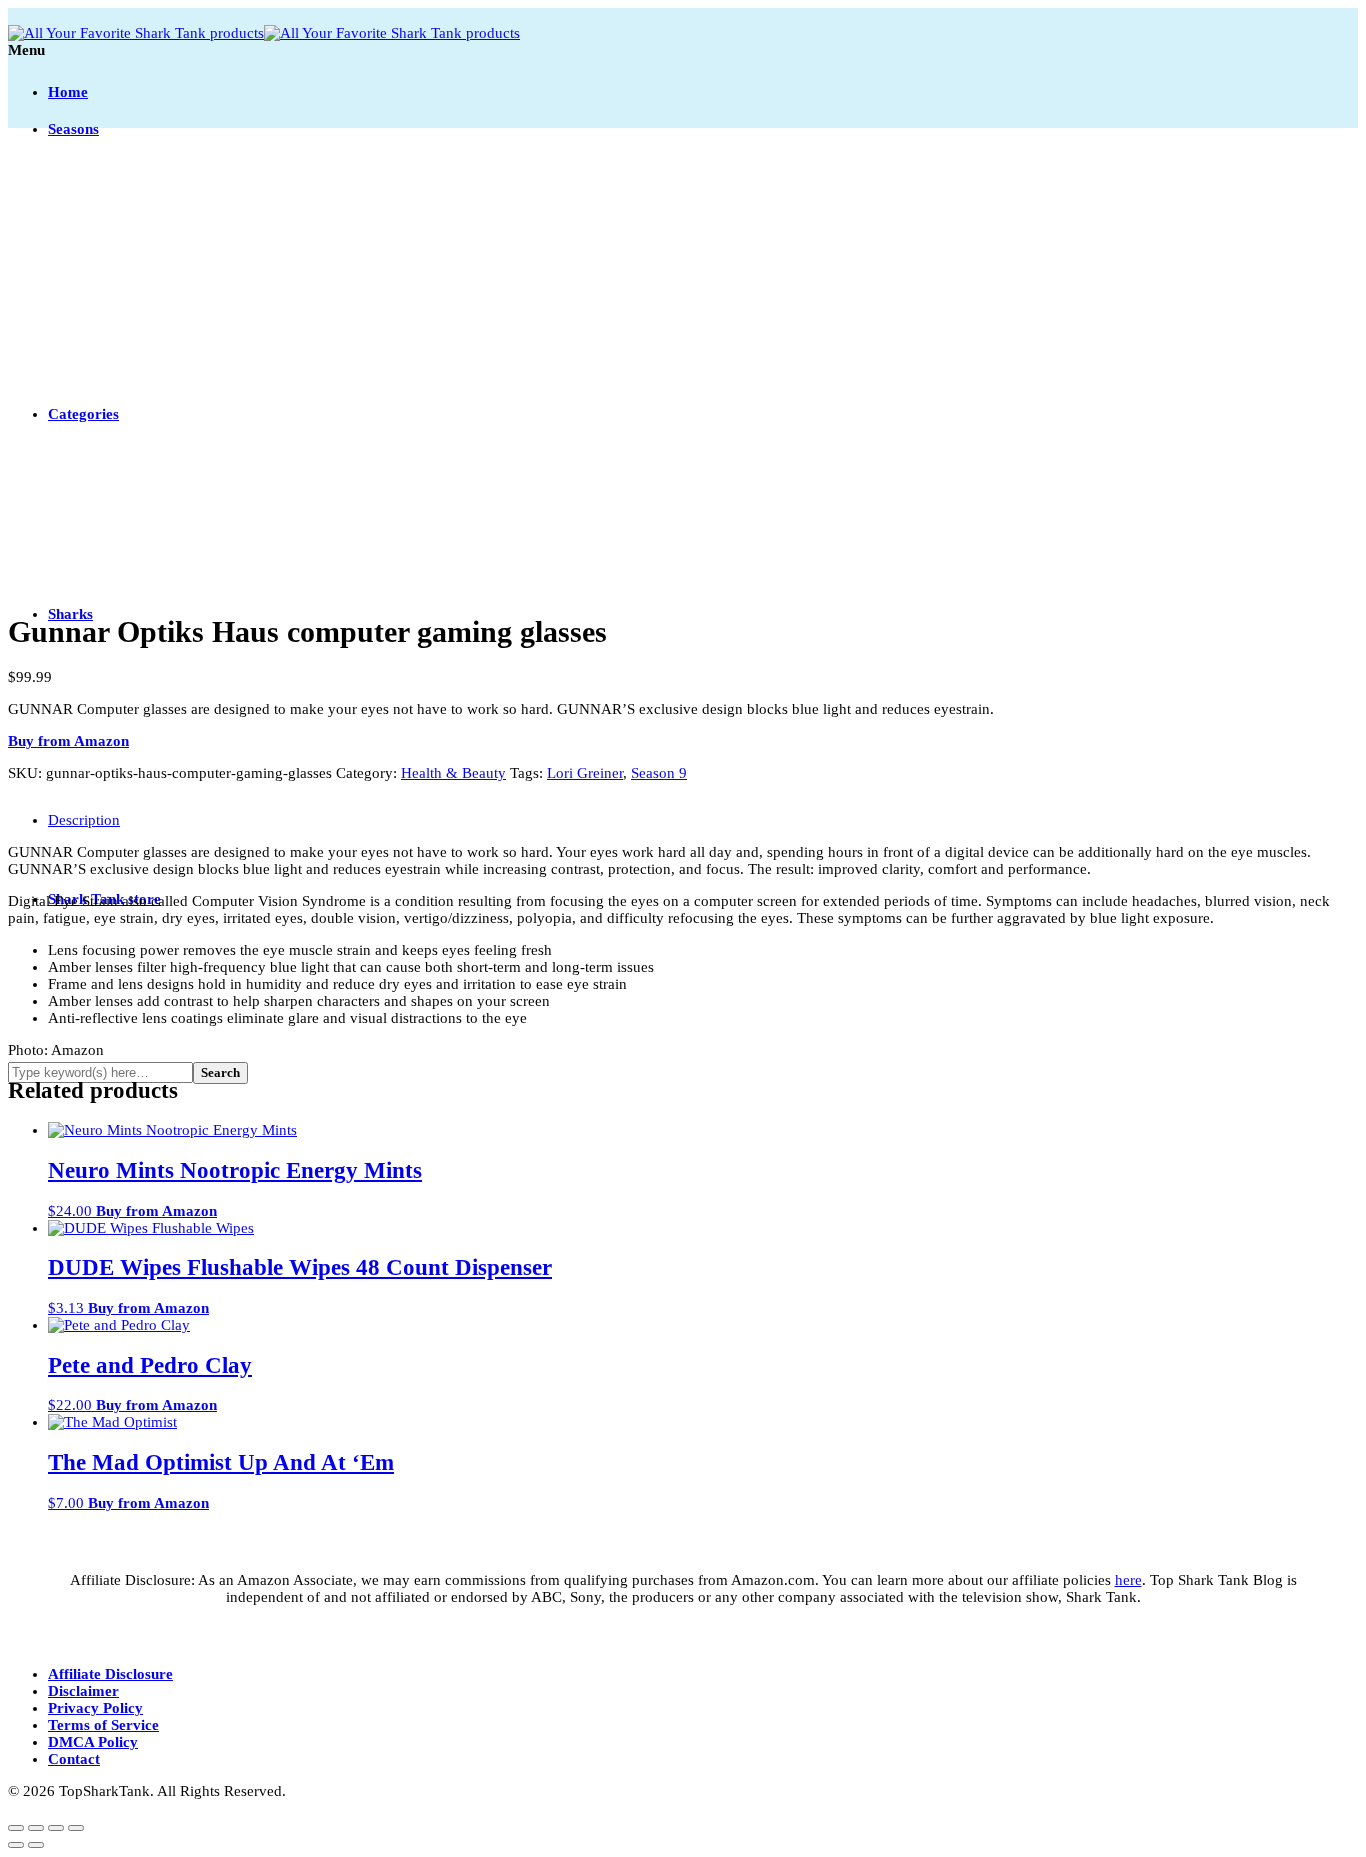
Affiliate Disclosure (110, 1674)
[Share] (56, 1828)
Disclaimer (83, 1691)
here (1128, 1580)
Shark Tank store (104, 899)
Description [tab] (84, 820)
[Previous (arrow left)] (16, 1845)
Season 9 (659, 773)
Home (68, 92)
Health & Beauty (453, 773)
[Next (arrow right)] (36, 1845)
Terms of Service (103, 1725)
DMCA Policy (93, 1742)
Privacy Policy (95, 1708)
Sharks (70, 614)
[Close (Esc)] (76, 1828)
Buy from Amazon (68, 741)
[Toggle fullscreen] (36, 1828)
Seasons (73, 129)
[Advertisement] (683, 348)
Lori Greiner (585, 773)
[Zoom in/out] (16, 1828)
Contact (74, 1759)
